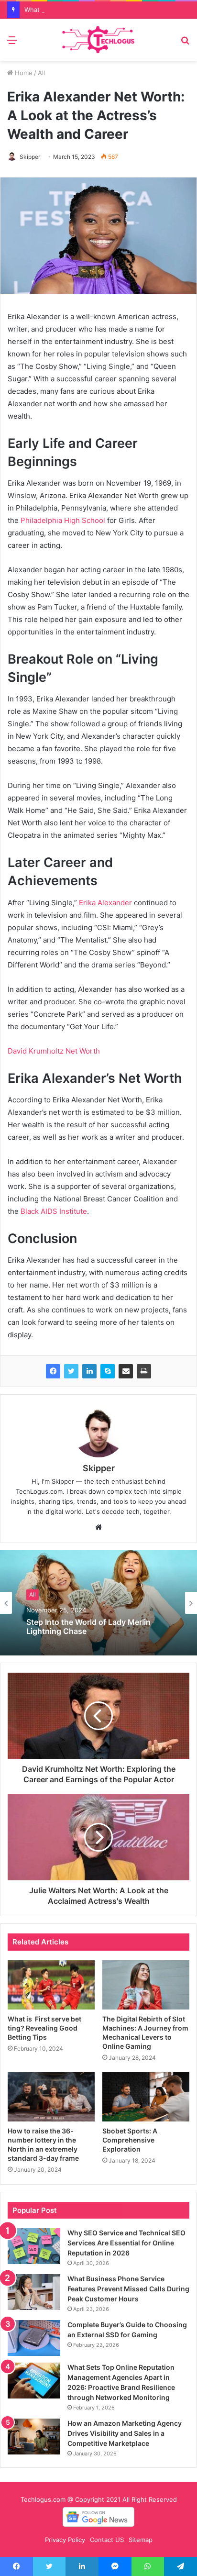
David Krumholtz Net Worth (54, 1051)
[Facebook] (53, 1371)
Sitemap (141, 2540)
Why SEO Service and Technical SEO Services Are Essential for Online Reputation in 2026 (126, 2243)
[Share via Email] (126, 1371)
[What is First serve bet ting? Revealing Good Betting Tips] (51, 1985)
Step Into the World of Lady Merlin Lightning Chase (88, 1626)
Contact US (107, 2540)
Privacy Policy (65, 2540)
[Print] (144, 1371)
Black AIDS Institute (53, 1211)
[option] (98, 1603)
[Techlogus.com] (98, 40)
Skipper (30, 157)
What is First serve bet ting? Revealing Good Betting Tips (44, 2028)
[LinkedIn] (89, 1371)
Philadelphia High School (62, 520)
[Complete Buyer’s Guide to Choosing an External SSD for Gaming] (34, 2338)
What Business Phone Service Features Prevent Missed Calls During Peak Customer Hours (128, 2289)
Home (23, 73)
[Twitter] (71, 1371)
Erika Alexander (104, 903)
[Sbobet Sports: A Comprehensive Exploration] (146, 2097)
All (41, 73)
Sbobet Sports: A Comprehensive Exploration (130, 2140)
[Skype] (108, 1371)
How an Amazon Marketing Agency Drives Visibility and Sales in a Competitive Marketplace (125, 2433)
